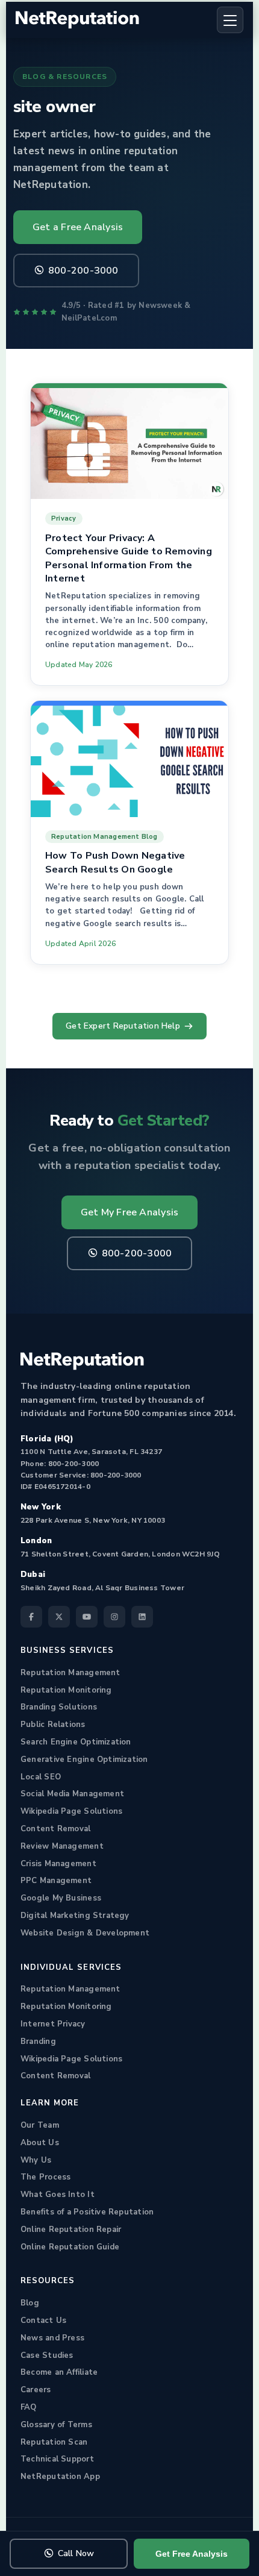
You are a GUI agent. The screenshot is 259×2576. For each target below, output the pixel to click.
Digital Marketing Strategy (75, 1916)
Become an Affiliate (59, 2372)
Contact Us (43, 2321)
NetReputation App (60, 2477)
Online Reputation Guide (70, 2247)
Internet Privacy (53, 2024)
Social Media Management (72, 1794)
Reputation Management (70, 1673)
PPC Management (56, 1881)
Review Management (62, 1846)
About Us (40, 2143)
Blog (30, 2303)
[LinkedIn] (142, 1617)
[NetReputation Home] (77, 20)
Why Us (36, 2160)
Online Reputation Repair (71, 2230)
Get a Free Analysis (78, 227)
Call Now (76, 2553)
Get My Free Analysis (129, 1212)
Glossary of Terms (56, 2425)
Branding (38, 2042)
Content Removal (55, 1829)
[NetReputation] (82, 1361)
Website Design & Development (85, 1933)
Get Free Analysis (192, 2554)
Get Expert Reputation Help (123, 1026)
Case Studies (47, 2355)
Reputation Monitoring (66, 1690)
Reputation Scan (54, 2442)
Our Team (40, 2125)
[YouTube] (87, 1617)
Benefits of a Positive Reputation (87, 2212)
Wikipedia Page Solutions (71, 1811)
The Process (45, 2177)
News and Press (52, 2338)
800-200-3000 (83, 271)
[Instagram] (114, 1617)
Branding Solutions (59, 1707)
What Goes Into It (58, 2195)
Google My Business (61, 1898)
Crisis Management (58, 1864)
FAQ (29, 2407)
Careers (36, 2390)
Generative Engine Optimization (84, 1760)
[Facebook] (31, 1617)
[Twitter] (59, 1617)
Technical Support (57, 2459)
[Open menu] (230, 20)
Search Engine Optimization (76, 1742)
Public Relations (53, 1725)
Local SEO (41, 1777)
